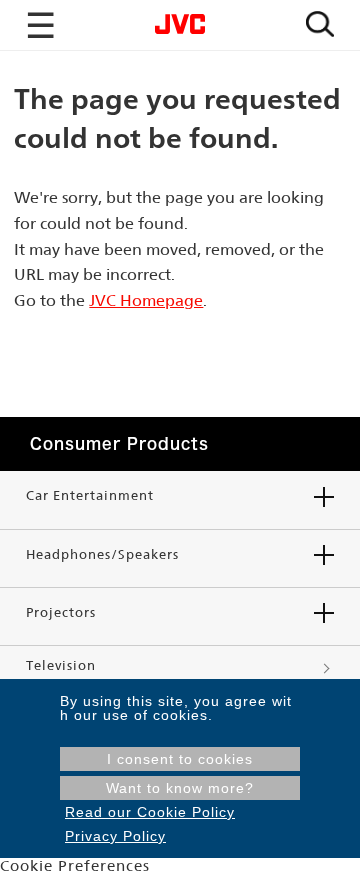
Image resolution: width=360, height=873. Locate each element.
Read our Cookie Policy (150, 812)
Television (61, 665)
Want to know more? (180, 788)
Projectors (61, 612)
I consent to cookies (180, 759)
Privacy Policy (115, 836)
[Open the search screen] (320, 25)
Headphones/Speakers (102, 554)
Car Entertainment (90, 495)
